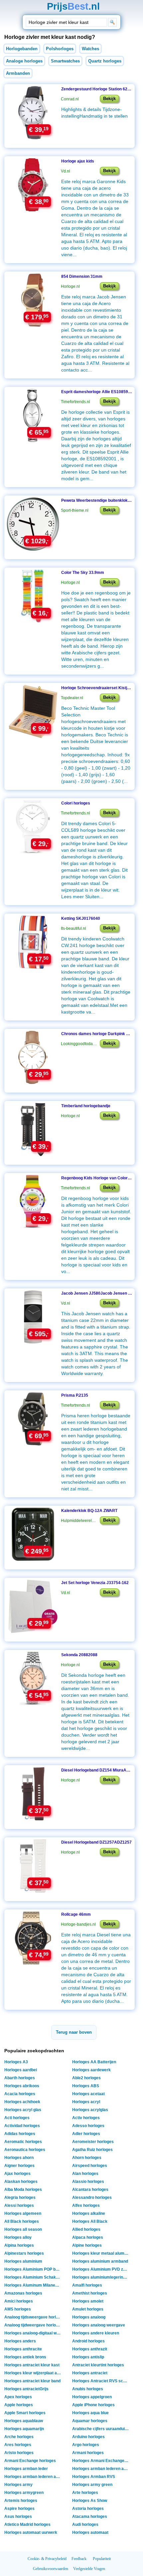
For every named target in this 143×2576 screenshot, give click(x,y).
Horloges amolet (88, 2301)
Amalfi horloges (87, 2285)
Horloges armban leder (26, 2469)
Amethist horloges (90, 2293)
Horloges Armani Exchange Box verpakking (101, 2461)
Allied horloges (86, 2229)
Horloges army (18, 2485)
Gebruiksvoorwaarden (51, 2569)
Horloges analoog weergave (99, 2325)
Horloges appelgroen (92, 2397)
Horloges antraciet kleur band (32, 2381)
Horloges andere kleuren (96, 2333)
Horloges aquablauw (24, 2421)
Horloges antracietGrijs (26, 2389)
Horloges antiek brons (25, 2357)
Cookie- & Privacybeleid (47, 2559)
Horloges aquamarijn (24, 2429)
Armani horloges (88, 2453)
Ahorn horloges (87, 2158)
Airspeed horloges (90, 2166)
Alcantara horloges (90, 2190)
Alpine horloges (87, 2245)
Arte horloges (85, 2493)
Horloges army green (92, 2485)
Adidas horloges (20, 2134)
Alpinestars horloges (24, 2253)
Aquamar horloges (90, 2421)
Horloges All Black (90, 2221)
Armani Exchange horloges (30, 2461)
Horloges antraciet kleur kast (32, 2365)
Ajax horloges (17, 2174)
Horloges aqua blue (90, 2413)
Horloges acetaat (88, 2094)
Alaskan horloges (21, 2182)
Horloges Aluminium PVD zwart (101, 2269)
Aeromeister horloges (93, 2142)
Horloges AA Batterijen (94, 2062)
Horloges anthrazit (90, 2349)
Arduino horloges (88, 2437)
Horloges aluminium (23, 2261)
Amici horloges (19, 2301)
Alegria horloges (20, 2198)
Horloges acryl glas (23, 2110)
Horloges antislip (88, 2357)
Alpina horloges (19, 2245)
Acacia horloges (20, 2094)
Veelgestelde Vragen (89, 2569)
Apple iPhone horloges (93, 2405)
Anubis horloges (88, 2389)
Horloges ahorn (19, 2158)
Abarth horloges (20, 2078)
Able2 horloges (86, 2078)
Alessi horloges (19, 2205)
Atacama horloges (90, 2517)
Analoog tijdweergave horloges (33, 2325)
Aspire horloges (19, 2509)
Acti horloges (17, 2118)
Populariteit (102, 2559)
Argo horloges (86, 2445)
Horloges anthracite (23, 2349)
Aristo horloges (19, 2453)
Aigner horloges (19, 2166)
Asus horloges (18, 2517)
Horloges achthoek (22, 2102)
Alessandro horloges (92, 2198)
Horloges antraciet (90, 2373)
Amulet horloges (88, 2309)
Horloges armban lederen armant (101, 2469)
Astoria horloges (88, 2509)
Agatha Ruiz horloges (92, 2150)
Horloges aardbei (21, 2070)
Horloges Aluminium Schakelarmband (33, 2277)
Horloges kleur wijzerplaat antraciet (33, 2373)
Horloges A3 (16, 2062)
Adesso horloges (88, 2126)
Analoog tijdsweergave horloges (33, 2317)
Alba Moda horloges (23, 2190)
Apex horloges (18, 2397)
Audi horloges (85, 2524)
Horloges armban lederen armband (33, 2477)
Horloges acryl (86, 2102)
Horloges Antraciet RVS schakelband (101, 2381)
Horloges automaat (90, 2532)
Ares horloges (18, 2445)
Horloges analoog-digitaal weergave (33, 2333)
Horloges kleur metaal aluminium (101, 2253)
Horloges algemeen (23, 2213)
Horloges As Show (90, 2501)
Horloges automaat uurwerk (31, 2532)
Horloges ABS (86, 2086)
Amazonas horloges (23, 2293)
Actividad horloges (22, 2126)
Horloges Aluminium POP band (33, 2269)
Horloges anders (20, 2341)
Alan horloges (85, 2174)
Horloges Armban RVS (94, 2477)
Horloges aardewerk (91, 2070)
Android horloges (88, 2341)
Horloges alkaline (89, 2213)
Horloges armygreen (24, 2493)
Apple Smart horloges (25, 2413)
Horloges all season (23, 2229)
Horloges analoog (89, 2317)
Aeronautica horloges (25, 2150)
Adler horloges (86, 2134)
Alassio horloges (88, 2182)
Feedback (79, 2559)
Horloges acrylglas (90, 2110)
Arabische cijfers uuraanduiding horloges (101, 2429)
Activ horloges (86, 2118)
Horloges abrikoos (22, 2086)
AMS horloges (18, 2309)
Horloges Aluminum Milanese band (33, 2285)
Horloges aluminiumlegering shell (101, 2277)
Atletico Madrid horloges (27, 2524)
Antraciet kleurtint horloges (98, 2365)
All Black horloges (22, 2221)
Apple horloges (19, 2405)
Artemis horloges (21, 2501)
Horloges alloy (18, 2237)
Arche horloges (19, 2437)
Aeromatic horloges (23, 2142)
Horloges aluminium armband (100, 2261)
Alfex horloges (86, 2205)
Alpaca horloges (88, 2237)
